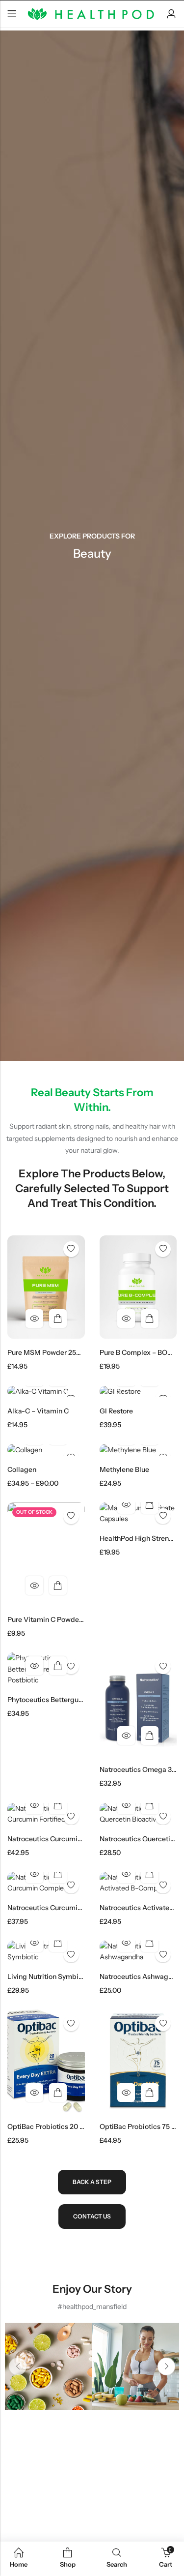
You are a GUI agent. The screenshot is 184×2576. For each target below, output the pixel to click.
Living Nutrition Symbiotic (49, 1977)
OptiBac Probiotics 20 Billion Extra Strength (78, 2127)
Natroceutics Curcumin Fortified (59, 1839)
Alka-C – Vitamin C (38, 1411)
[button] (18, 2366)
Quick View (34, 1318)
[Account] (171, 14)
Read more (58, 1586)
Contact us (92, 2216)
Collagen (22, 1469)
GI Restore (116, 1411)
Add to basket (58, 1318)
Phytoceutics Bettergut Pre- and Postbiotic (77, 1700)
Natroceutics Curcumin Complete (61, 1908)
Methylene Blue (124, 1469)
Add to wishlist (71, 1249)
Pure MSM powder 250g (46, 1352)
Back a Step (92, 2182)
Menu (12, 14)
